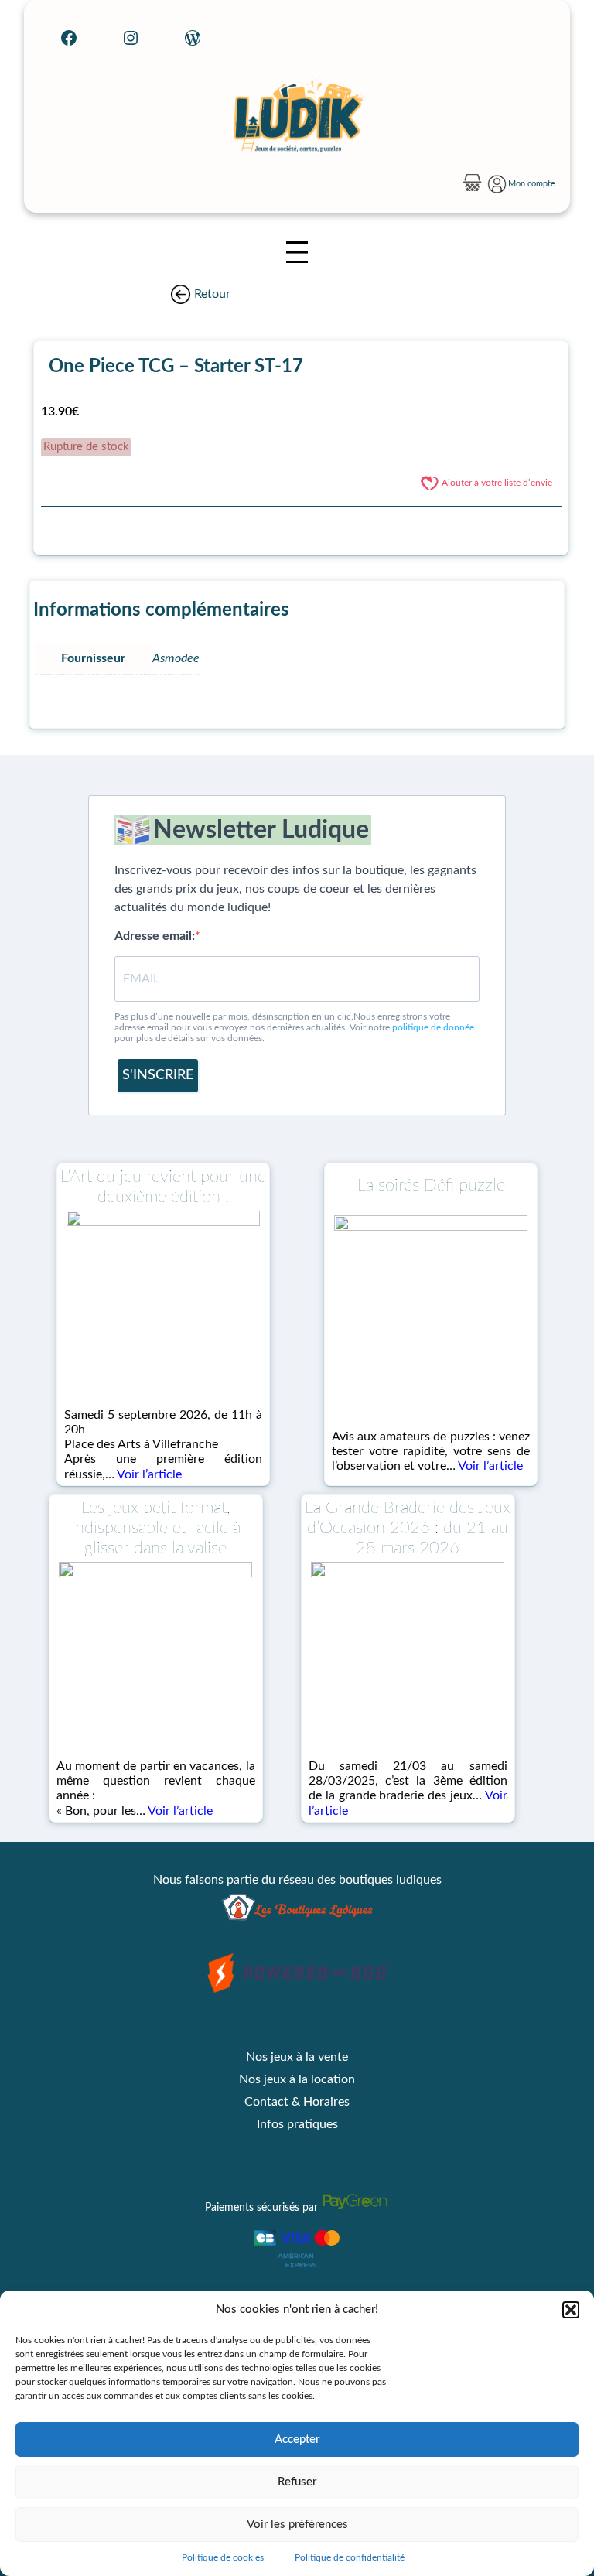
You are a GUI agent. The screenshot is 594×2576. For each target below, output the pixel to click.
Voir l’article (149, 1474)
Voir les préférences (297, 2525)
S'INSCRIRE (158, 1075)
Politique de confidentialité (350, 2557)
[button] (571, 2310)
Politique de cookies (223, 2557)
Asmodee (176, 658)
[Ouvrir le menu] (297, 252)
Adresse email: (155, 936)
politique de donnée (433, 1027)
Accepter (297, 2439)
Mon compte (532, 184)
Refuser (297, 2482)
